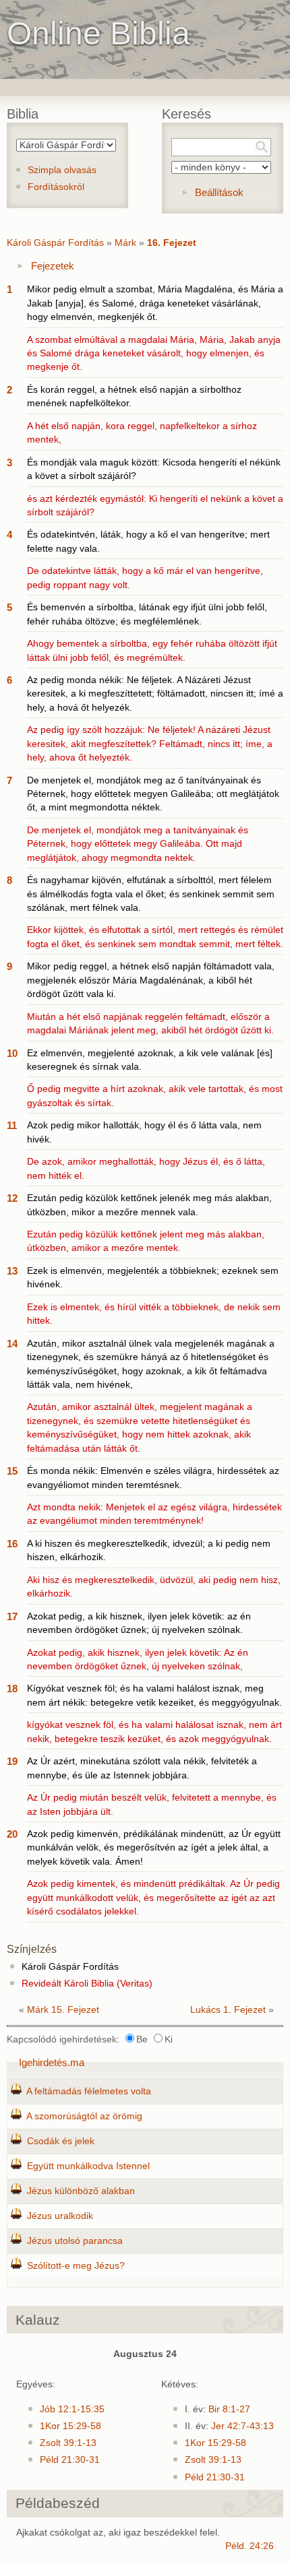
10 (12, 1053)
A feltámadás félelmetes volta (89, 2091)
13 (12, 1271)
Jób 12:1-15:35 (72, 2409)
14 (12, 1344)
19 (12, 1761)
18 (12, 1688)
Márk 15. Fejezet (63, 2010)
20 (12, 1834)
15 (12, 1471)
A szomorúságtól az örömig (84, 2116)
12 (12, 1198)
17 (12, 1616)
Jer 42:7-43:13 (242, 2426)
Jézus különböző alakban (81, 2191)
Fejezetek (53, 266)
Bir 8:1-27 (229, 2409)
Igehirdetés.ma (52, 2062)
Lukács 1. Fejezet (228, 2010)
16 (12, 1544)
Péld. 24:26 (250, 2546)
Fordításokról (56, 187)
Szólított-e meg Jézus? (76, 2266)
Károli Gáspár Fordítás (55, 243)
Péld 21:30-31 (70, 2460)
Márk (125, 243)
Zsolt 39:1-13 (68, 2443)
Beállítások (219, 192)
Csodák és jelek (61, 2141)
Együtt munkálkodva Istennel (88, 2166)
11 (12, 1125)
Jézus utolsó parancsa (75, 2241)
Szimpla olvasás (62, 170)
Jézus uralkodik (60, 2216)
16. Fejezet (172, 243)
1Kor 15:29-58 (70, 2426)
